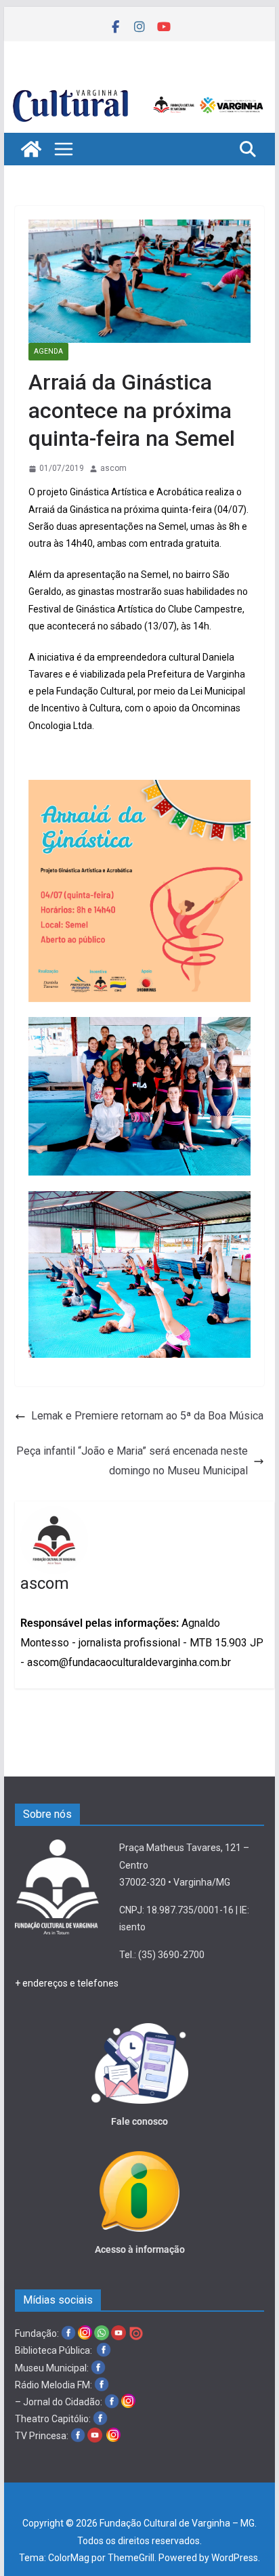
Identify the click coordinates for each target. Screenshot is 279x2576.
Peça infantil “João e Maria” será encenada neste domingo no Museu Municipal (132, 1461)
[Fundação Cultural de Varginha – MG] (139, 89)
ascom (113, 468)
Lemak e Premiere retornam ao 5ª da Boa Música (147, 1416)
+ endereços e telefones (67, 1983)
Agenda (48, 351)
